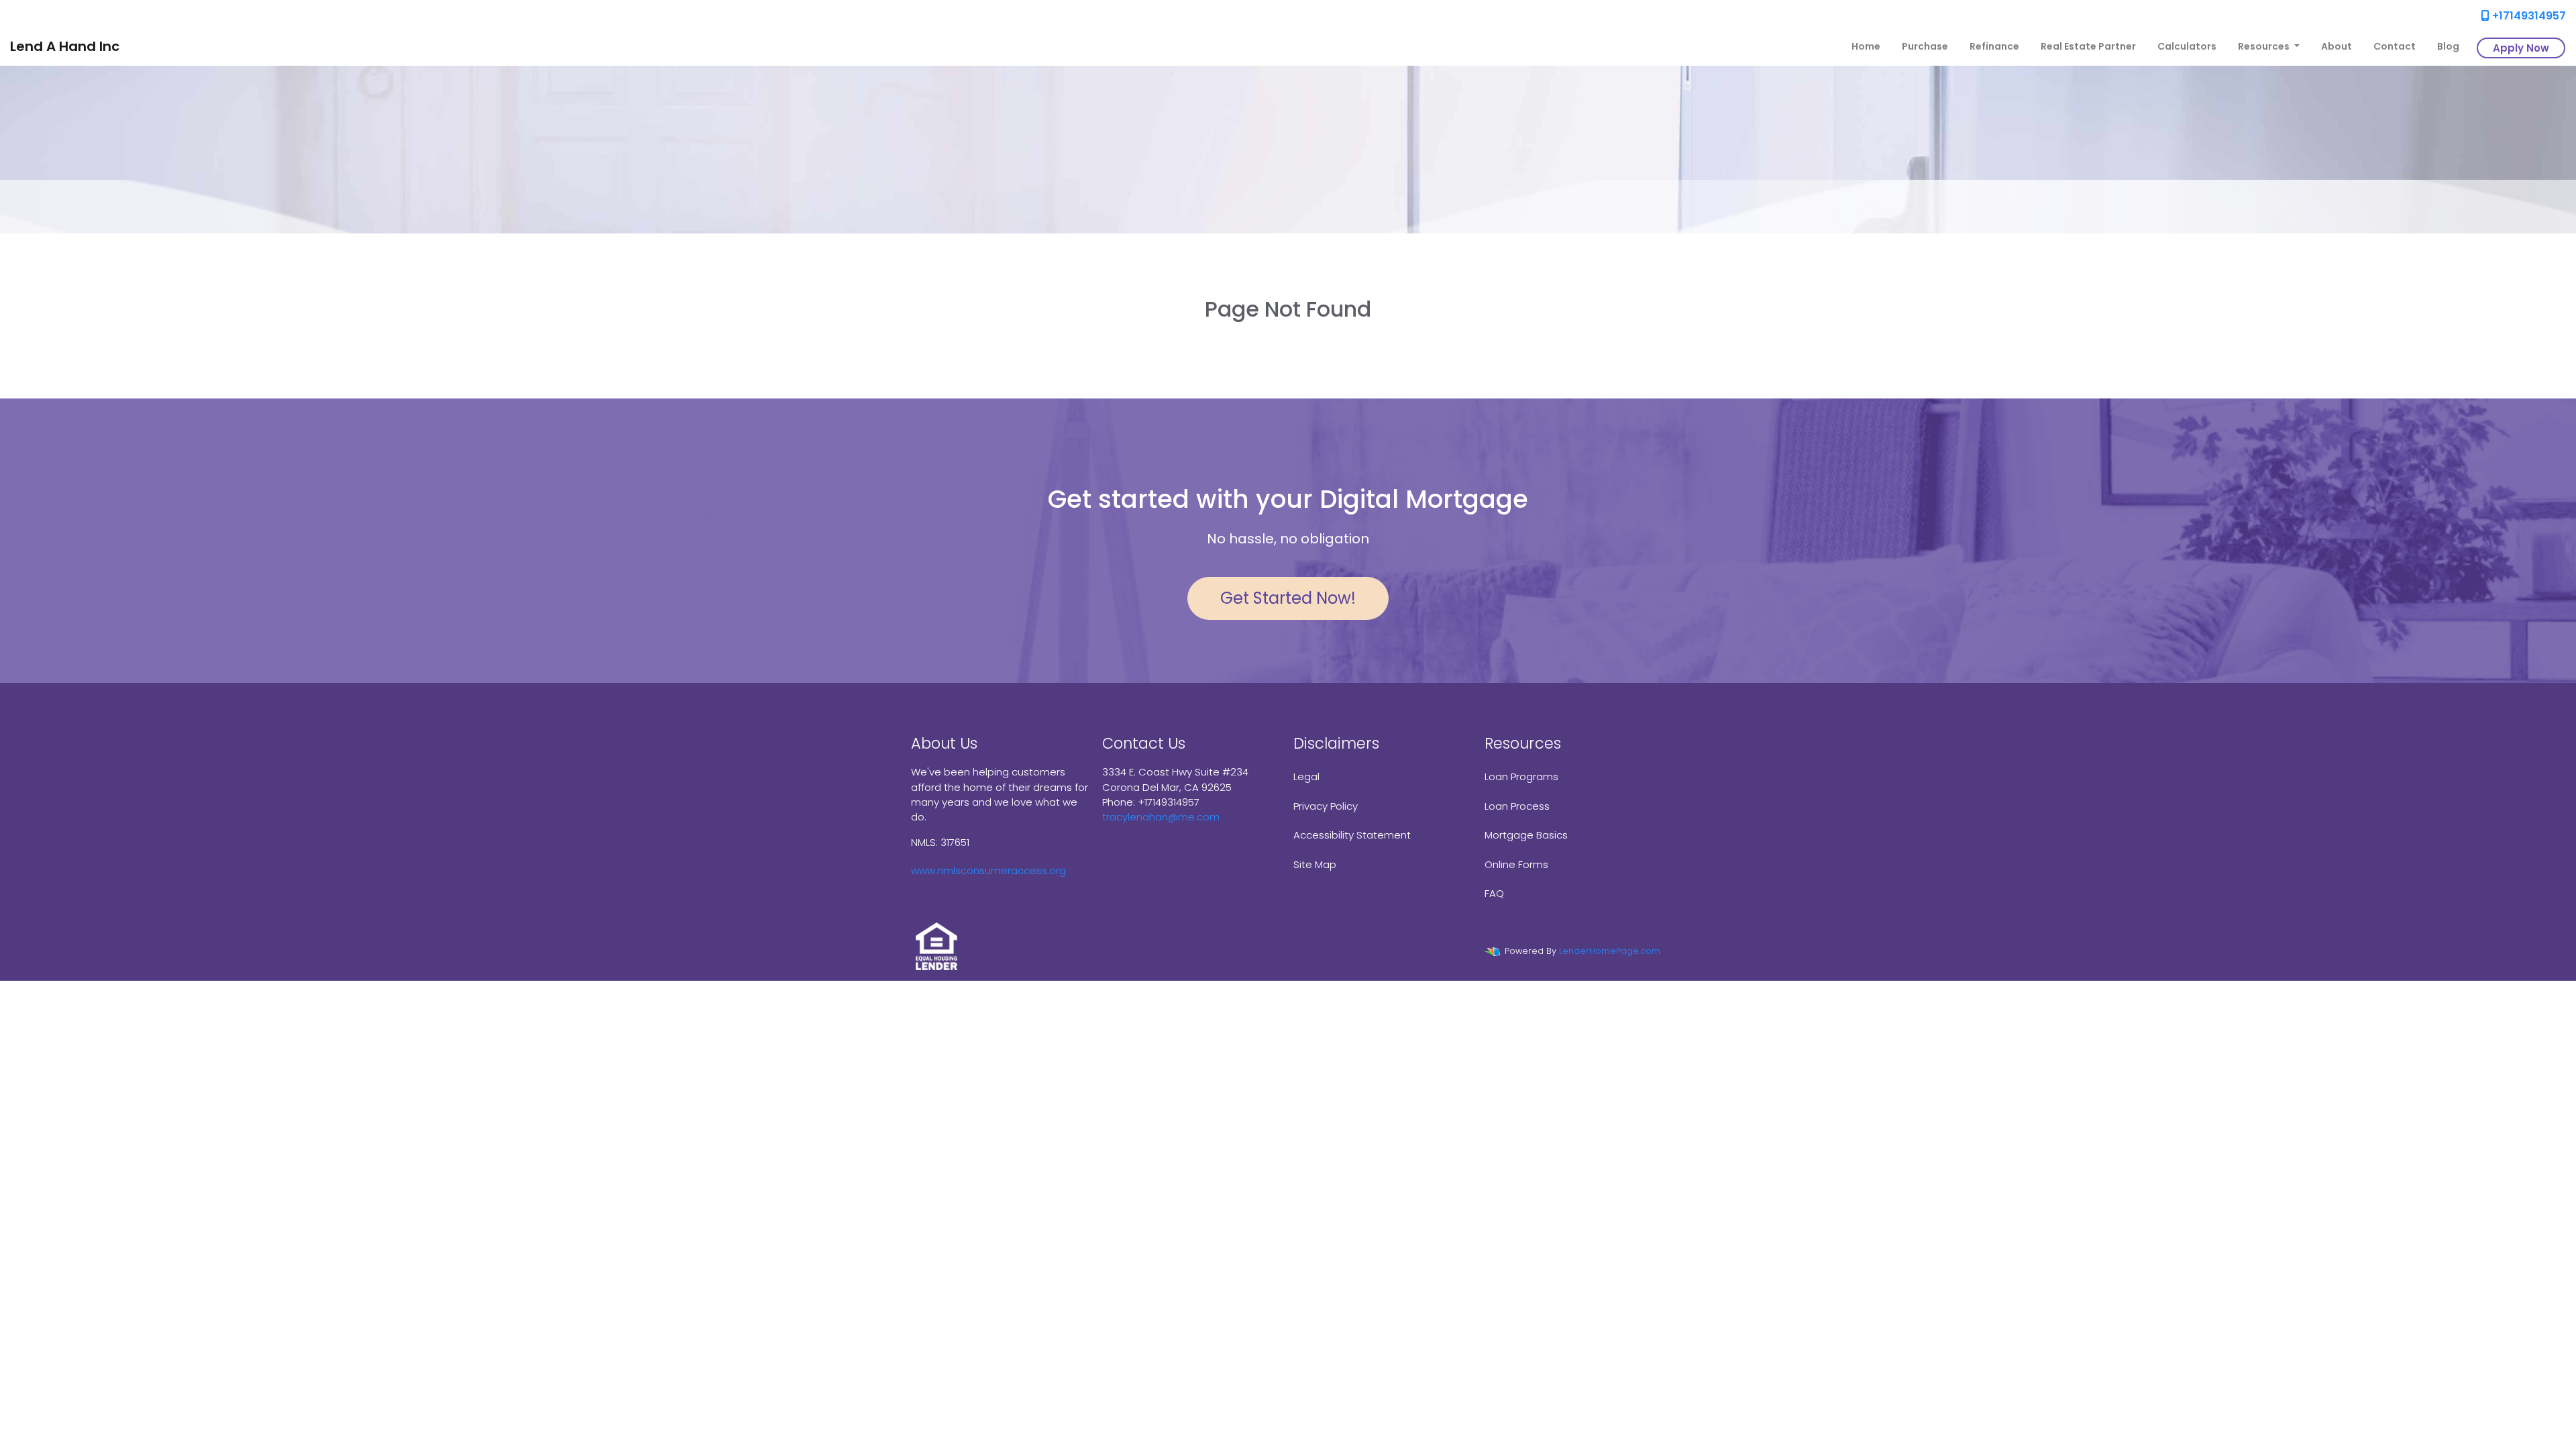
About (2337, 46)
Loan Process (1517, 806)
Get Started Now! (1288, 598)
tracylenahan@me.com (1161, 817)
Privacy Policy (1326, 806)
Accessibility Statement (1352, 835)
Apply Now (2521, 48)
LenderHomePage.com (1610, 951)
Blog (2448, 46)
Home (1866, 46)
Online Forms (1516, 864)
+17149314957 (2528, 16)
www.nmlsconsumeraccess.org (988, 870)
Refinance (1994, 46)
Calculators (2187, 46)
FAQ (1494, 893)
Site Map (1315, 864)
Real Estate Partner (2088, 46)
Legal (1306, 776)
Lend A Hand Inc (65, 46)
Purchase (1925, 46)
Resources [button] (2265, 46)
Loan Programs (1521, 776)
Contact (2395, 46)
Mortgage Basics (1526, 835)
